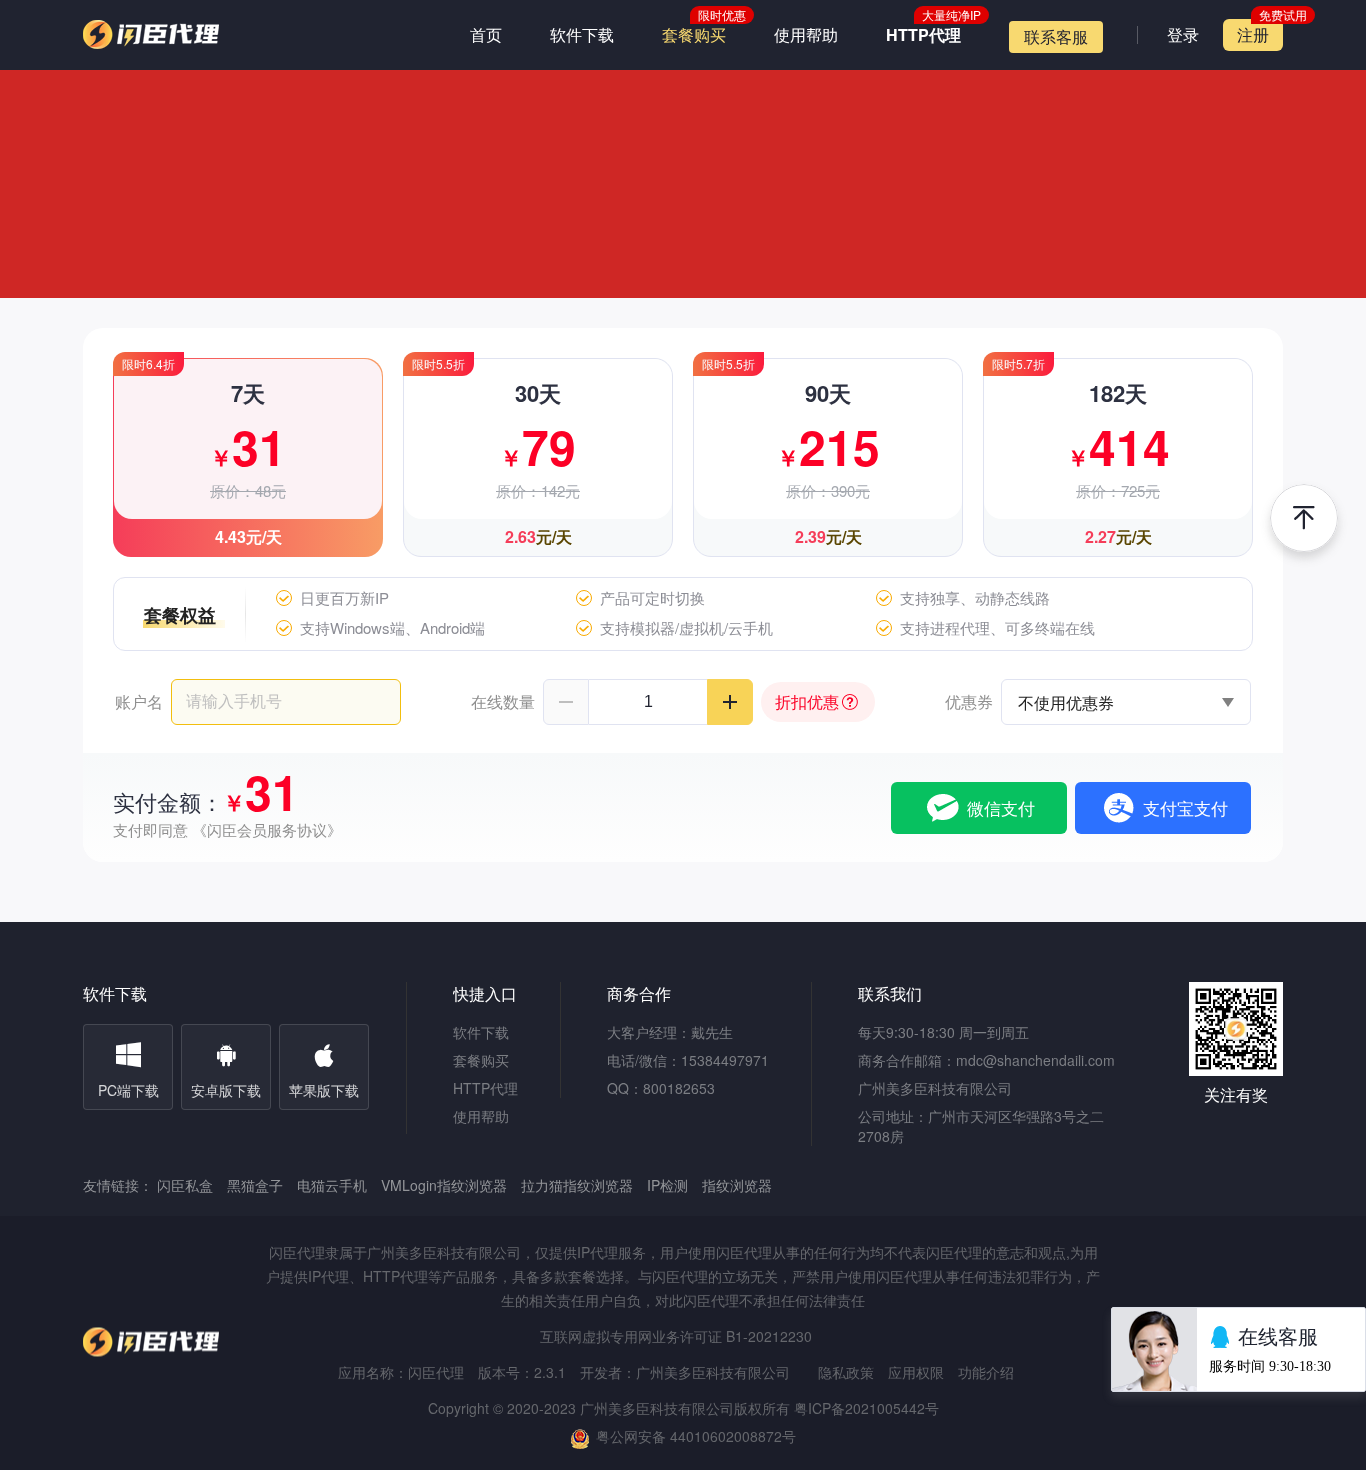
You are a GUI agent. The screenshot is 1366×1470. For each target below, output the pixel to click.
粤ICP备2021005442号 (866, 1408)
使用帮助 (806, 34)
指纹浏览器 (737, 1185)
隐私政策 (846, 1372)
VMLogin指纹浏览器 (444, 1185)
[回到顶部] (1304, 518)
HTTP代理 (923, 34)
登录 (1183, 34)
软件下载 (582, 34)
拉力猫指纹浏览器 (577, 1185)
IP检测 (667, 1185)
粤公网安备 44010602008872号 (696, 1436)
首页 (486, 34)
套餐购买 (694, 34)
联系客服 (1056, 36)
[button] (566, 702)
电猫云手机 (332, 1185)
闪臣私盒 (185, 1185)
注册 (1253, 34)
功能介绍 (986, 1372)
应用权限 (916, 1372)
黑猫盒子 (255, 1185)
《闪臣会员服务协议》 (267, 829)
